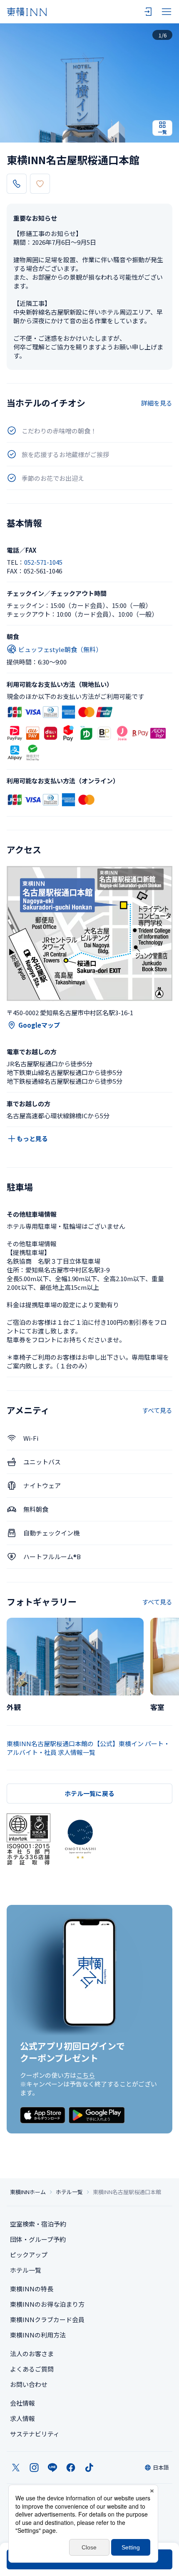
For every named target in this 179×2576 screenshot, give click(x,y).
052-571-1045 (43, 562)
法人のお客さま (32, 2353)
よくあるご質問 (32, 2369)
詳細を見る (157, 403)
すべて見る (157, 1410)
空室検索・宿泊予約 (38, 2224)
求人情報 (22, 2418)
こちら (86, 2075)
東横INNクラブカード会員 (47, 2319)
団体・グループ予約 (38, 2239)
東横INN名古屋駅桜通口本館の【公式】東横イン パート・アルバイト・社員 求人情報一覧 (88, 1748)
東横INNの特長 (32, 2289)
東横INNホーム (28, 2192)
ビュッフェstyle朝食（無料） (60, 649)
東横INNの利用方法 (38, 2335)
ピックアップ (29, 2255)
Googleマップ (39, 1025)
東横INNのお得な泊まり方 (47, 2304)
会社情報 (22, 2403)
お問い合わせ (29, 2384)
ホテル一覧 (69, 2192)
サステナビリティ (35, 2434)
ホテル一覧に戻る (89, 1793)
